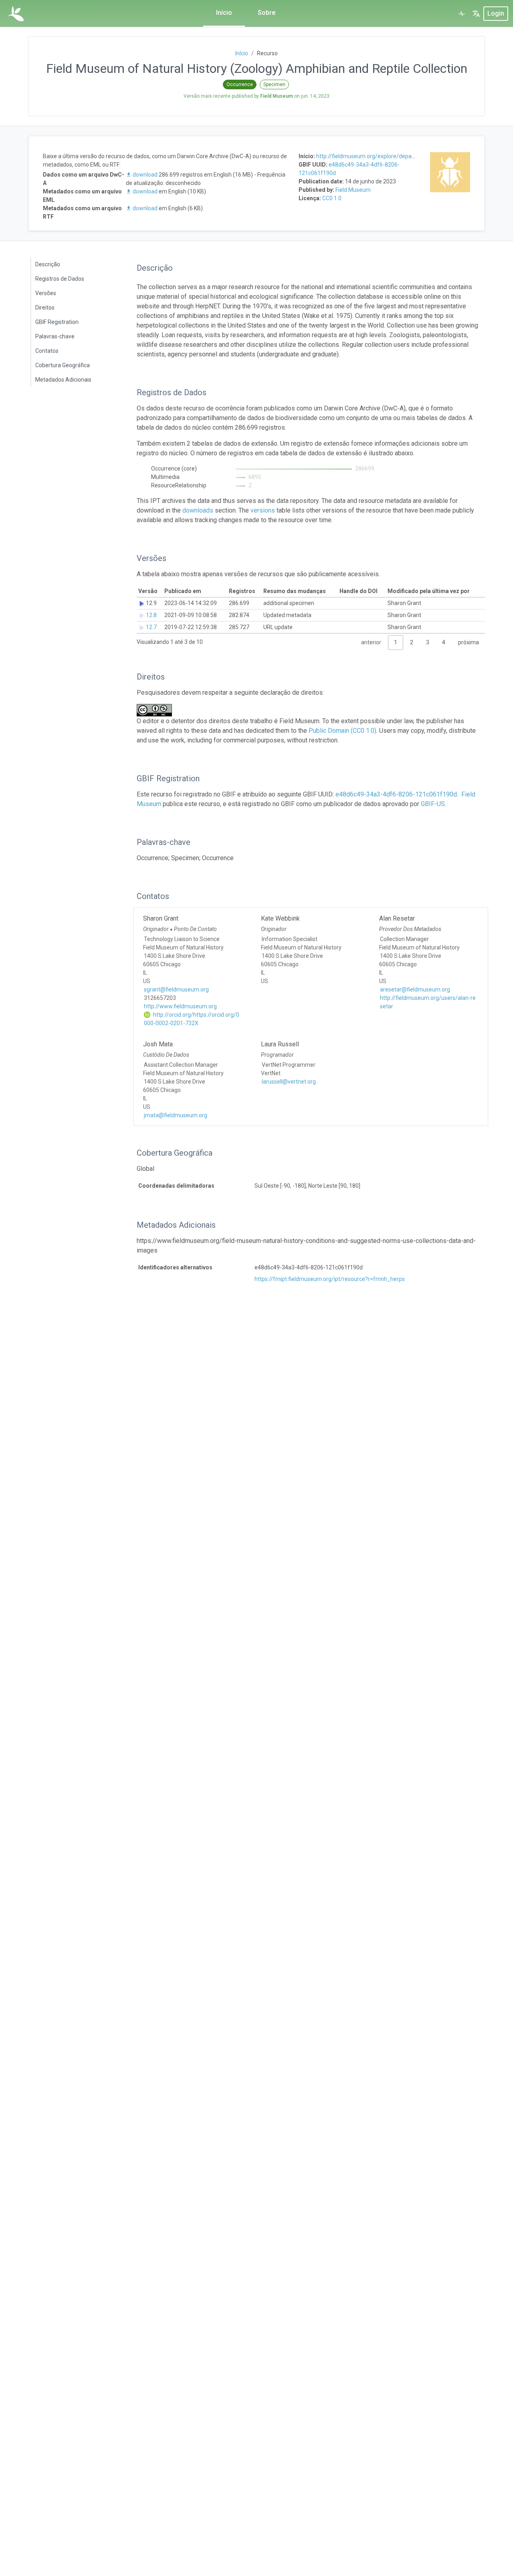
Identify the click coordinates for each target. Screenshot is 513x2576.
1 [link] (396, 642)
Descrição (48, 264)
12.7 (151, 627)
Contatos (47, 351)
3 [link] (428, 642)
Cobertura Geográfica (63, 365)
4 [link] (444, 642)
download (145, 175)
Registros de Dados (60, 279)
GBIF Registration (57, 322)
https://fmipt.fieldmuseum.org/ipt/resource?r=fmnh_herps (330, 1279)
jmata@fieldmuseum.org (176, 1115)
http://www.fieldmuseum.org (180, 1006)
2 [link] (412, 642)
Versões (46, 293)
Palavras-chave (55, 336)
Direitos (45, 308)
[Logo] (16, 14)
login (496, 13)
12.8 (151, 615)
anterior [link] (371, 642)
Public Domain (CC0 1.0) (342, 731)
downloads (198, 510)
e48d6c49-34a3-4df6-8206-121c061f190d (396, 794)
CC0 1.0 (332, 198)
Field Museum (353, 190)
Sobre (267, 13)
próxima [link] (469, 642)
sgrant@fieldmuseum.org (176, 989)
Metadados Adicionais (63, 380)
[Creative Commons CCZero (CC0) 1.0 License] (157, 710)
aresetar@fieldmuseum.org (415, 989)
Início (224, 13)
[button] (476, 14)
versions (263, 510)
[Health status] (462, 14)
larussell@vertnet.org (289, 1082)
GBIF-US (433, 804)
